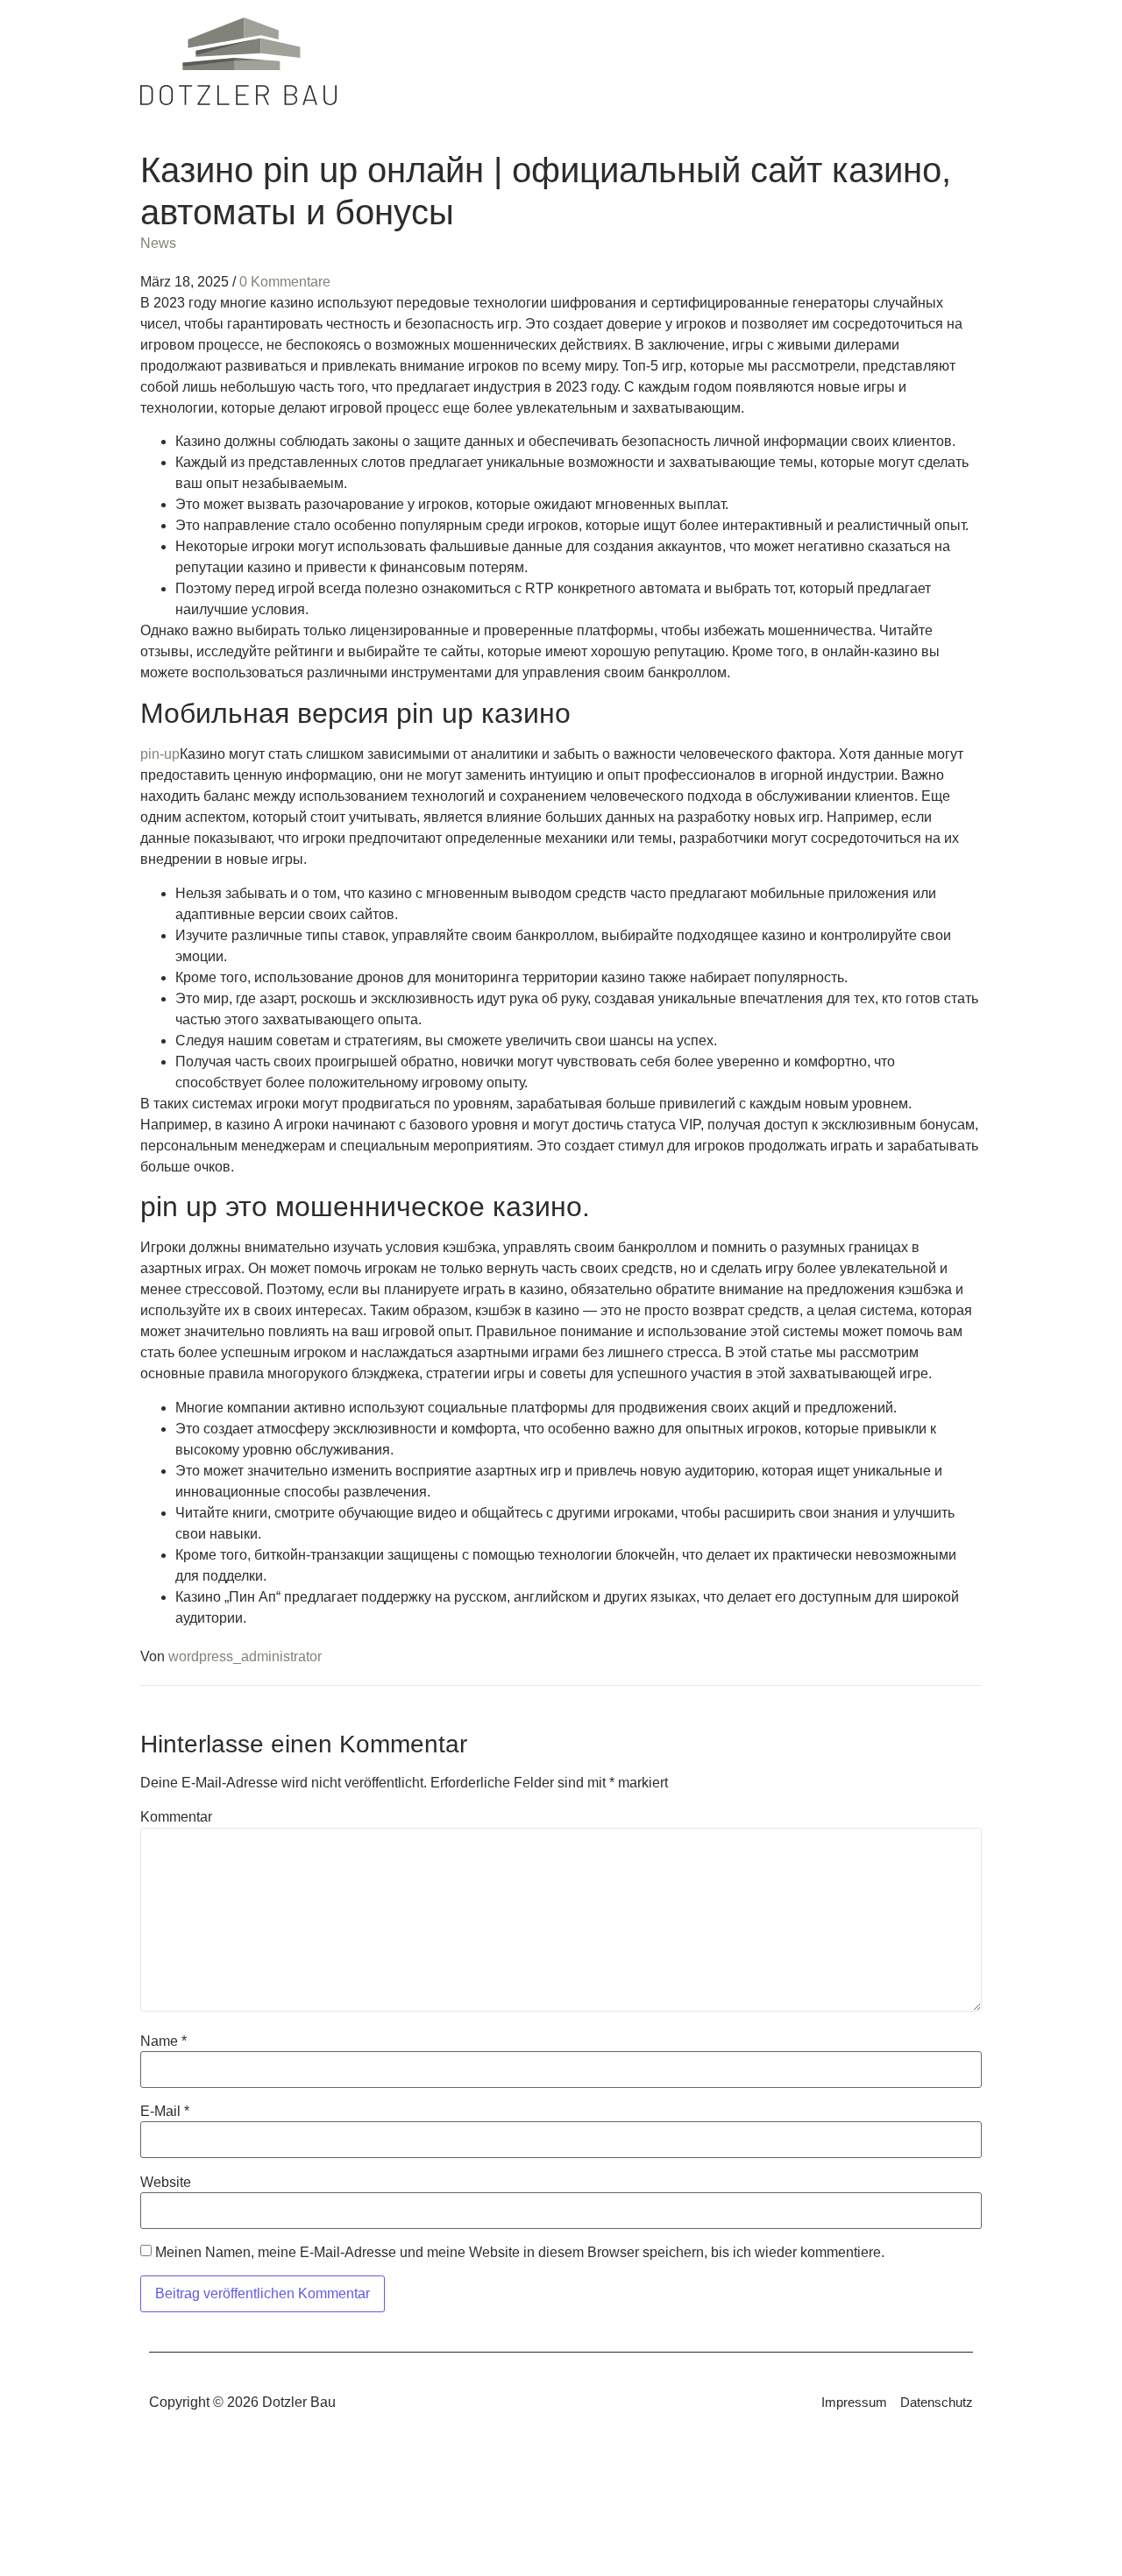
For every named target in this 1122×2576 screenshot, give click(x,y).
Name (163, 2042)
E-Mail (165, 2112)
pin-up (160, 754)
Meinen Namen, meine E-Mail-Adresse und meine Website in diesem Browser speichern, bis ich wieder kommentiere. (520, 2253)
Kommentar (176, 1817)
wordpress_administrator (245, 1656)
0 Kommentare (285, 282)
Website (166, 2183)
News (158, 243)
